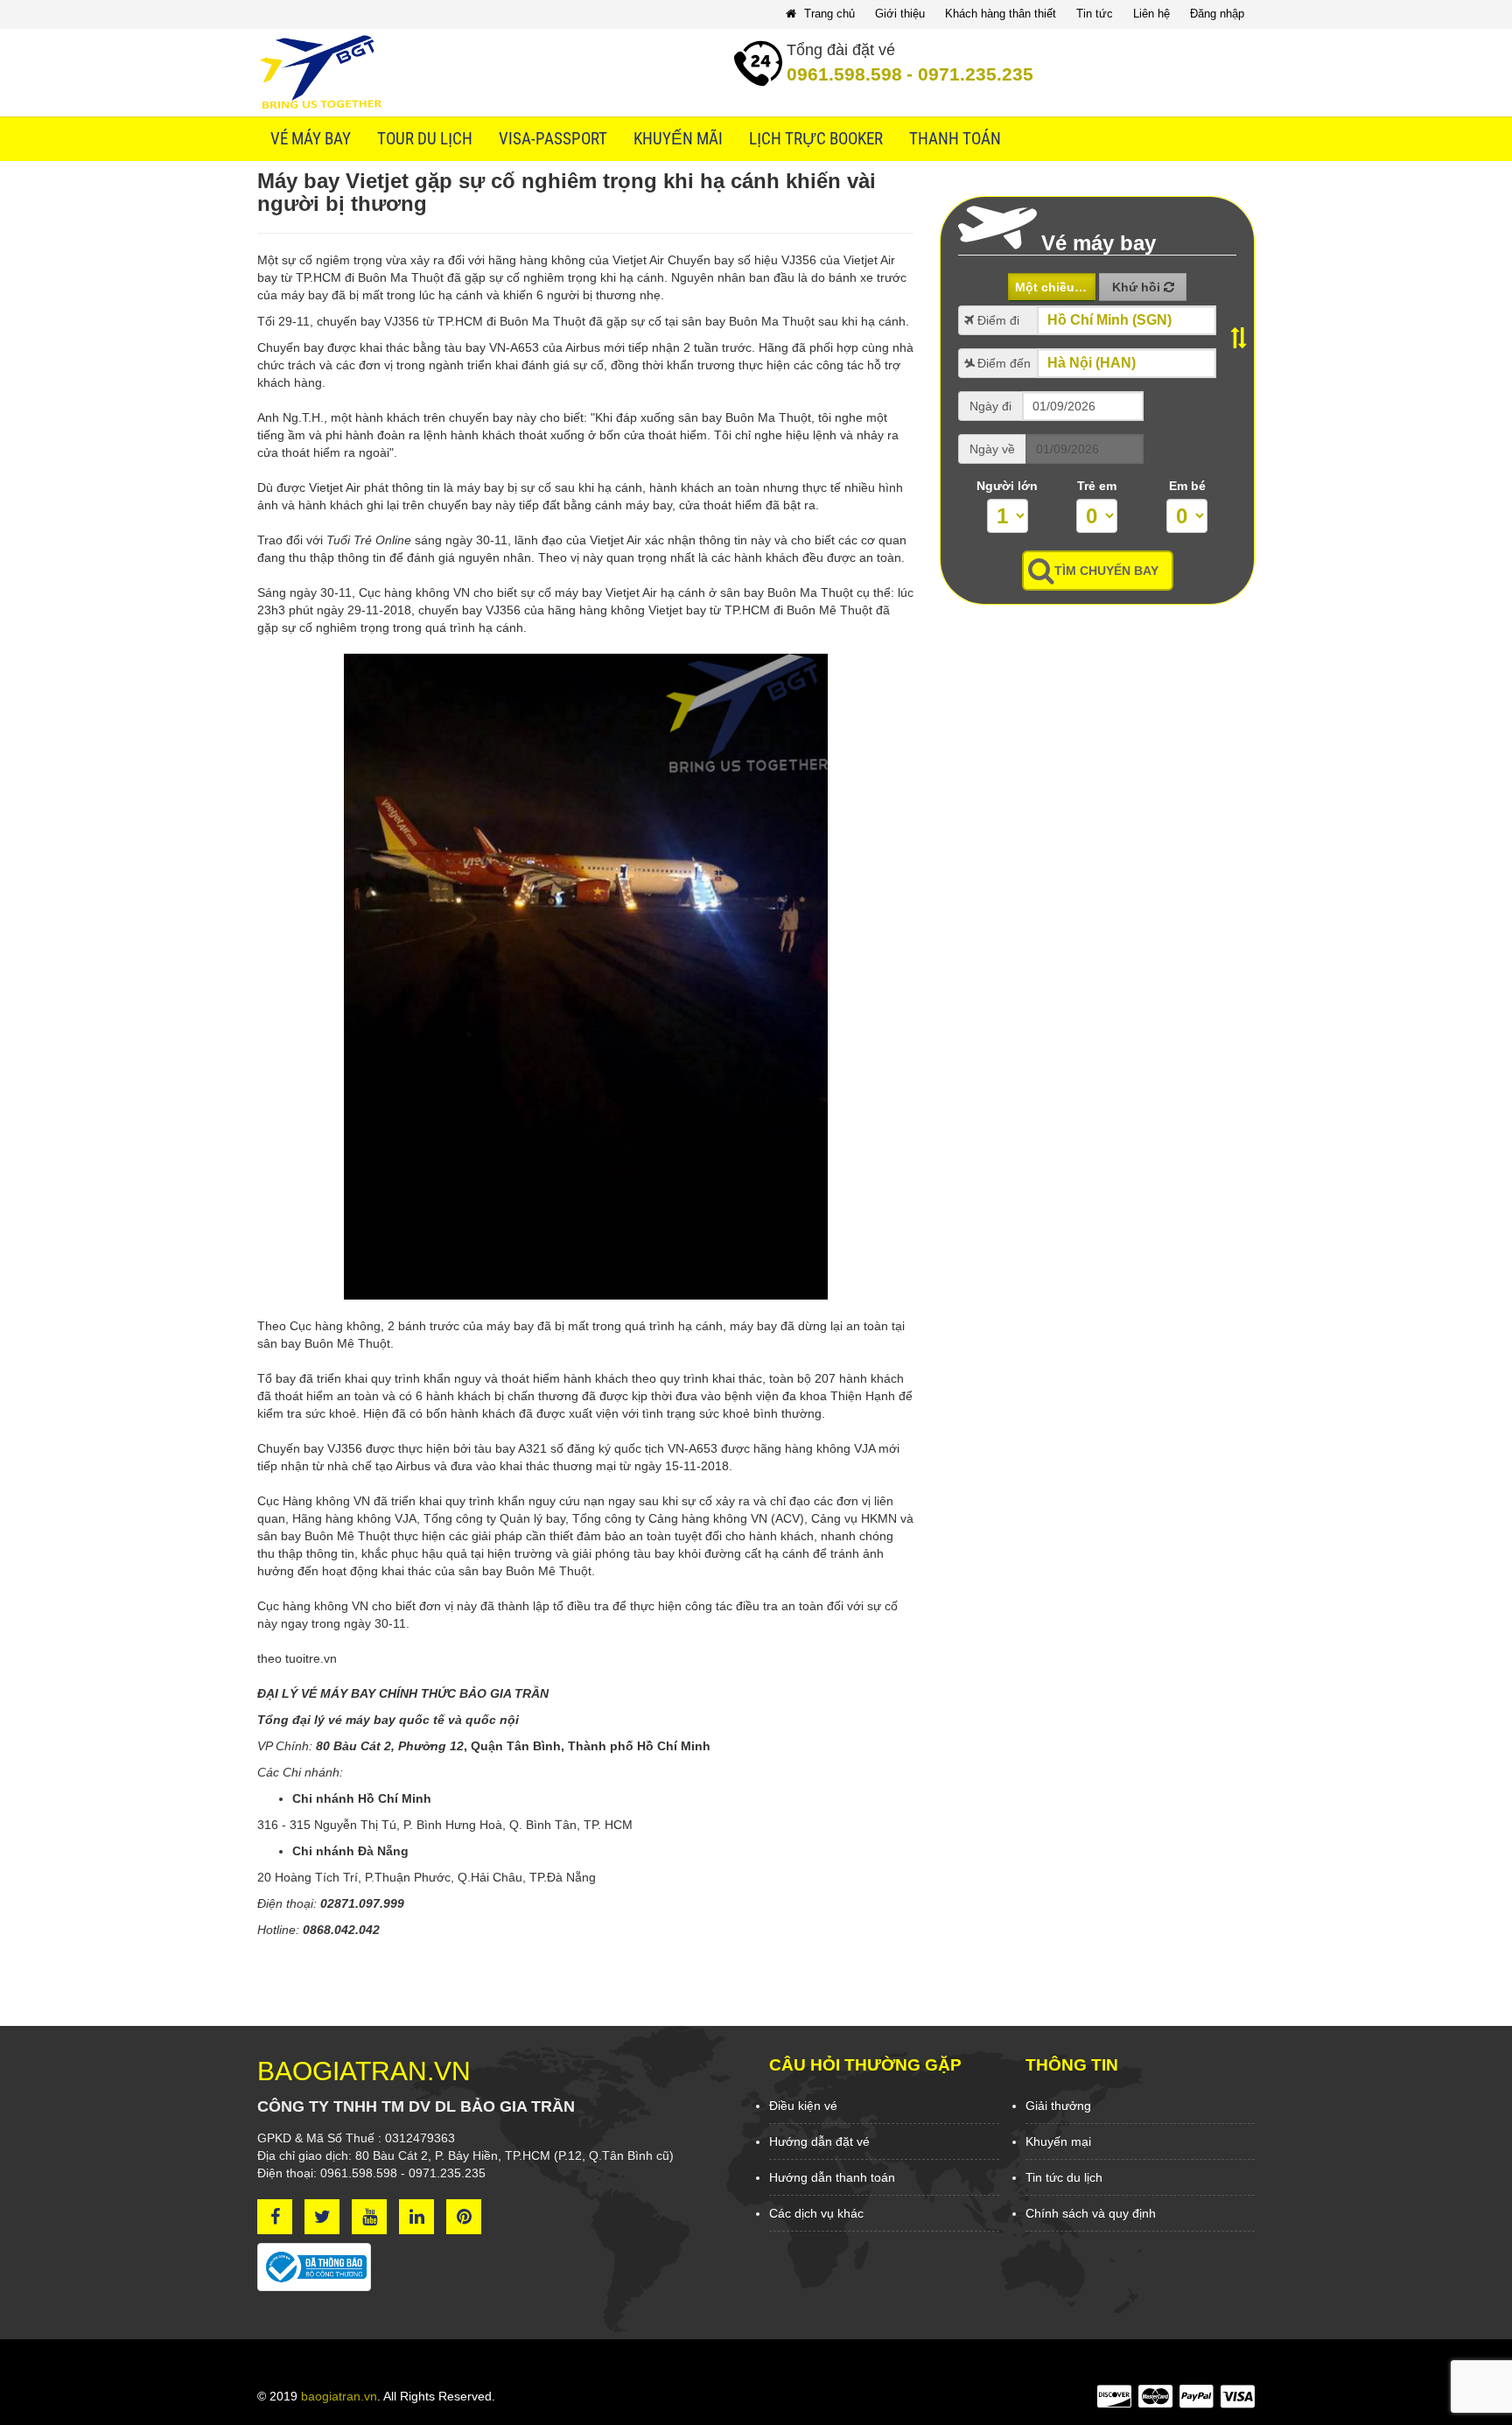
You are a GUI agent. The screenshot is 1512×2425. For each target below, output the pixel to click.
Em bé (1187, 486)
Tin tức (1095, 14)
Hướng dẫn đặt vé (819, 2141)
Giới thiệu (900, 14)
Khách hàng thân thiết (1001, 14)
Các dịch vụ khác (816, 2213)
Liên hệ (1151, 14)
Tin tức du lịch (1064, 2177)
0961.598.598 (844, 74)
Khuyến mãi (678, 139)
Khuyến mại (1058, 2141)
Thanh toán (955, 139)
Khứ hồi (1138, 287)
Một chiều (1046, 287)
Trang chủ (828, 14)
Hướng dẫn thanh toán (832, 2177)
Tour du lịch (425, 139)
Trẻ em (1097, 486)
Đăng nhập (1217, 14)
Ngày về (992, 449)
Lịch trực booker (816, 139)
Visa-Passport (553, 139)
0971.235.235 (970, 74)
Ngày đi (990, 406)
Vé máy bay (311, 139)
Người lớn (1007, 486)
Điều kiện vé (803, 2106)
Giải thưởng (1058, 2106)
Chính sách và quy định (1091, 2213)
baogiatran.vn (339, 2396)
